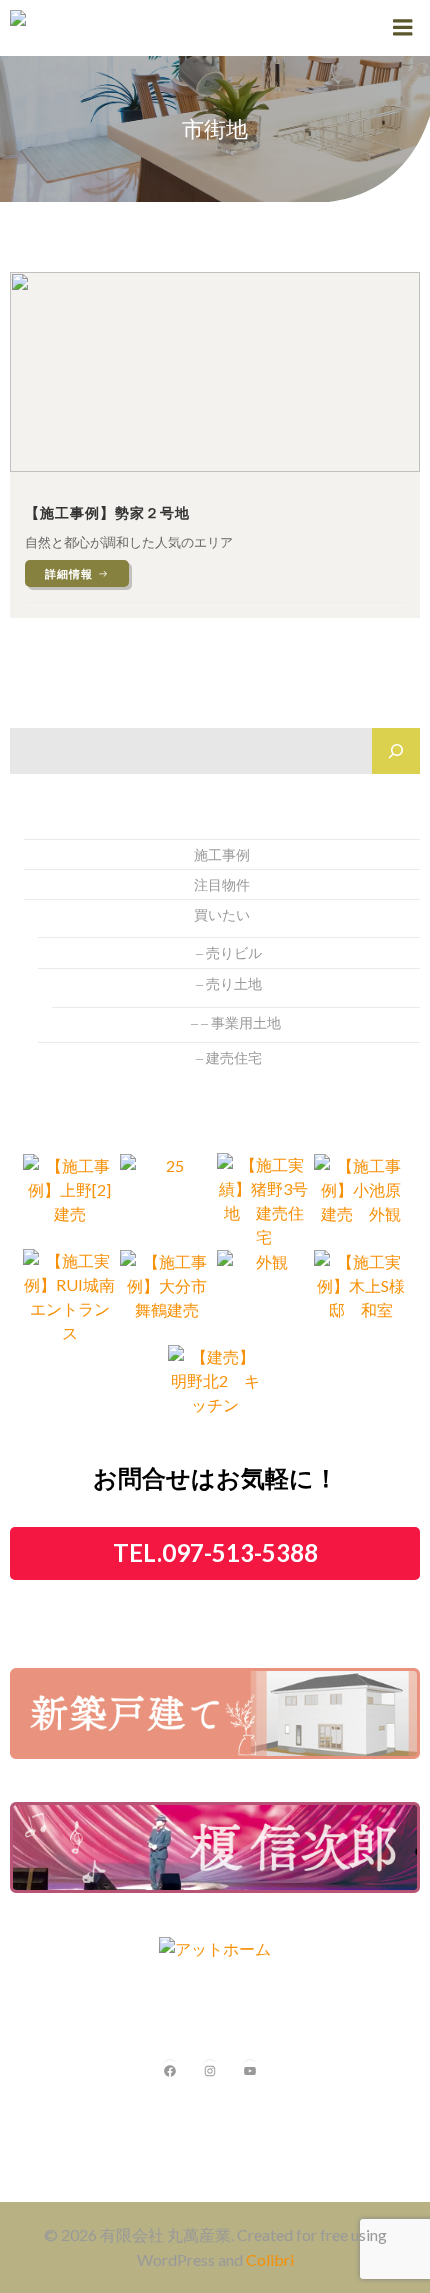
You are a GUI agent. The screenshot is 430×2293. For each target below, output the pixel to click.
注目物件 (222, 884)
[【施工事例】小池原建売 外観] (361, 1198)
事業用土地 (246, 1022)
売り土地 (234, 983)
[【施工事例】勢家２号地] (215, 369)
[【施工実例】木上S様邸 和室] (361, 1294)
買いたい (222, 914)
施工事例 (222, 854)
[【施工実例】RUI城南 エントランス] (70, 1294)
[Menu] (403, 28)
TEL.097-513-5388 (215, 1552)
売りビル (234, 952)
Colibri (270, 2259)
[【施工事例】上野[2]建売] (70, 1198)
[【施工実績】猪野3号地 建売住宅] (264, 1198)
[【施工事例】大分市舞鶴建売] (167, 1294)
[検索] (396, 751)
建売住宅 (234, 1057)
